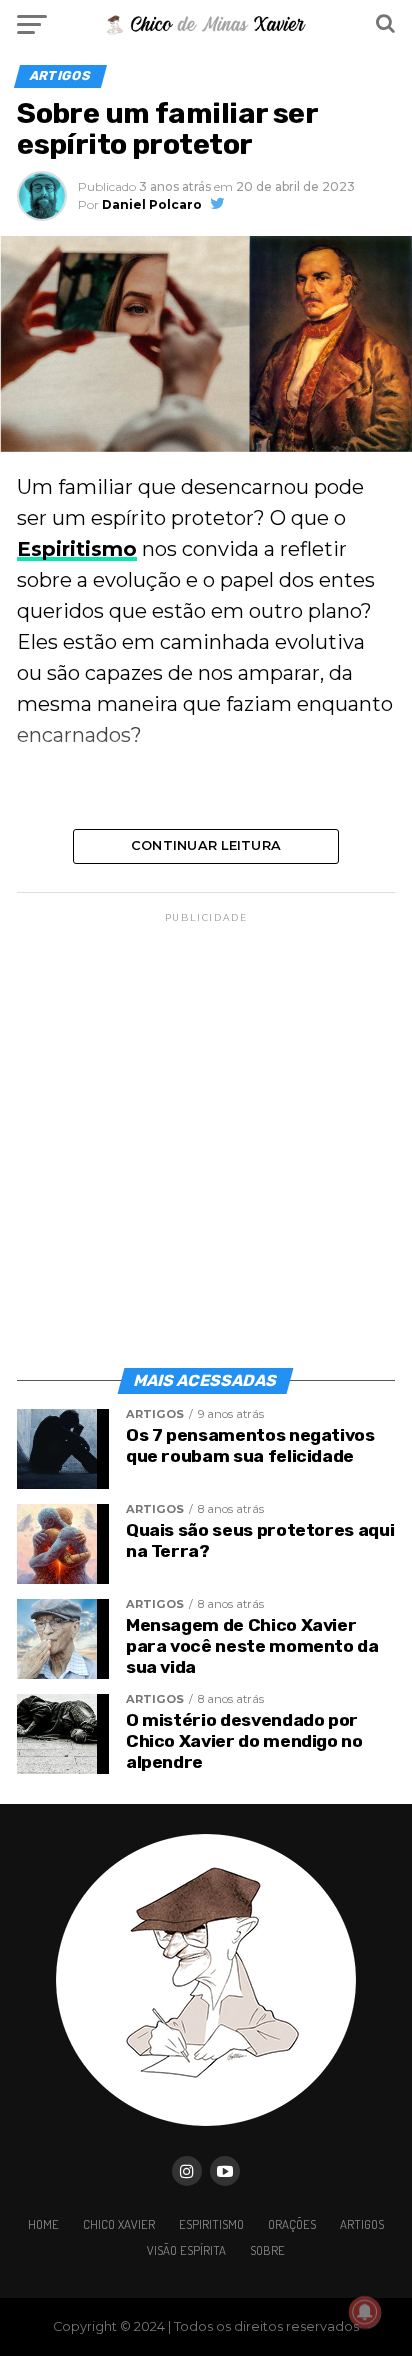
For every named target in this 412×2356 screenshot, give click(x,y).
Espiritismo (77, 549)
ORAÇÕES (292, 2224)
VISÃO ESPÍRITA (186, 2250)
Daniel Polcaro (152, 204)
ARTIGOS (362, 2224)
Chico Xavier (119, 2224)
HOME (43, 2224)
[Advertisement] (206, 1132)
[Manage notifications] (365, 2312)
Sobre (267, 2250)
